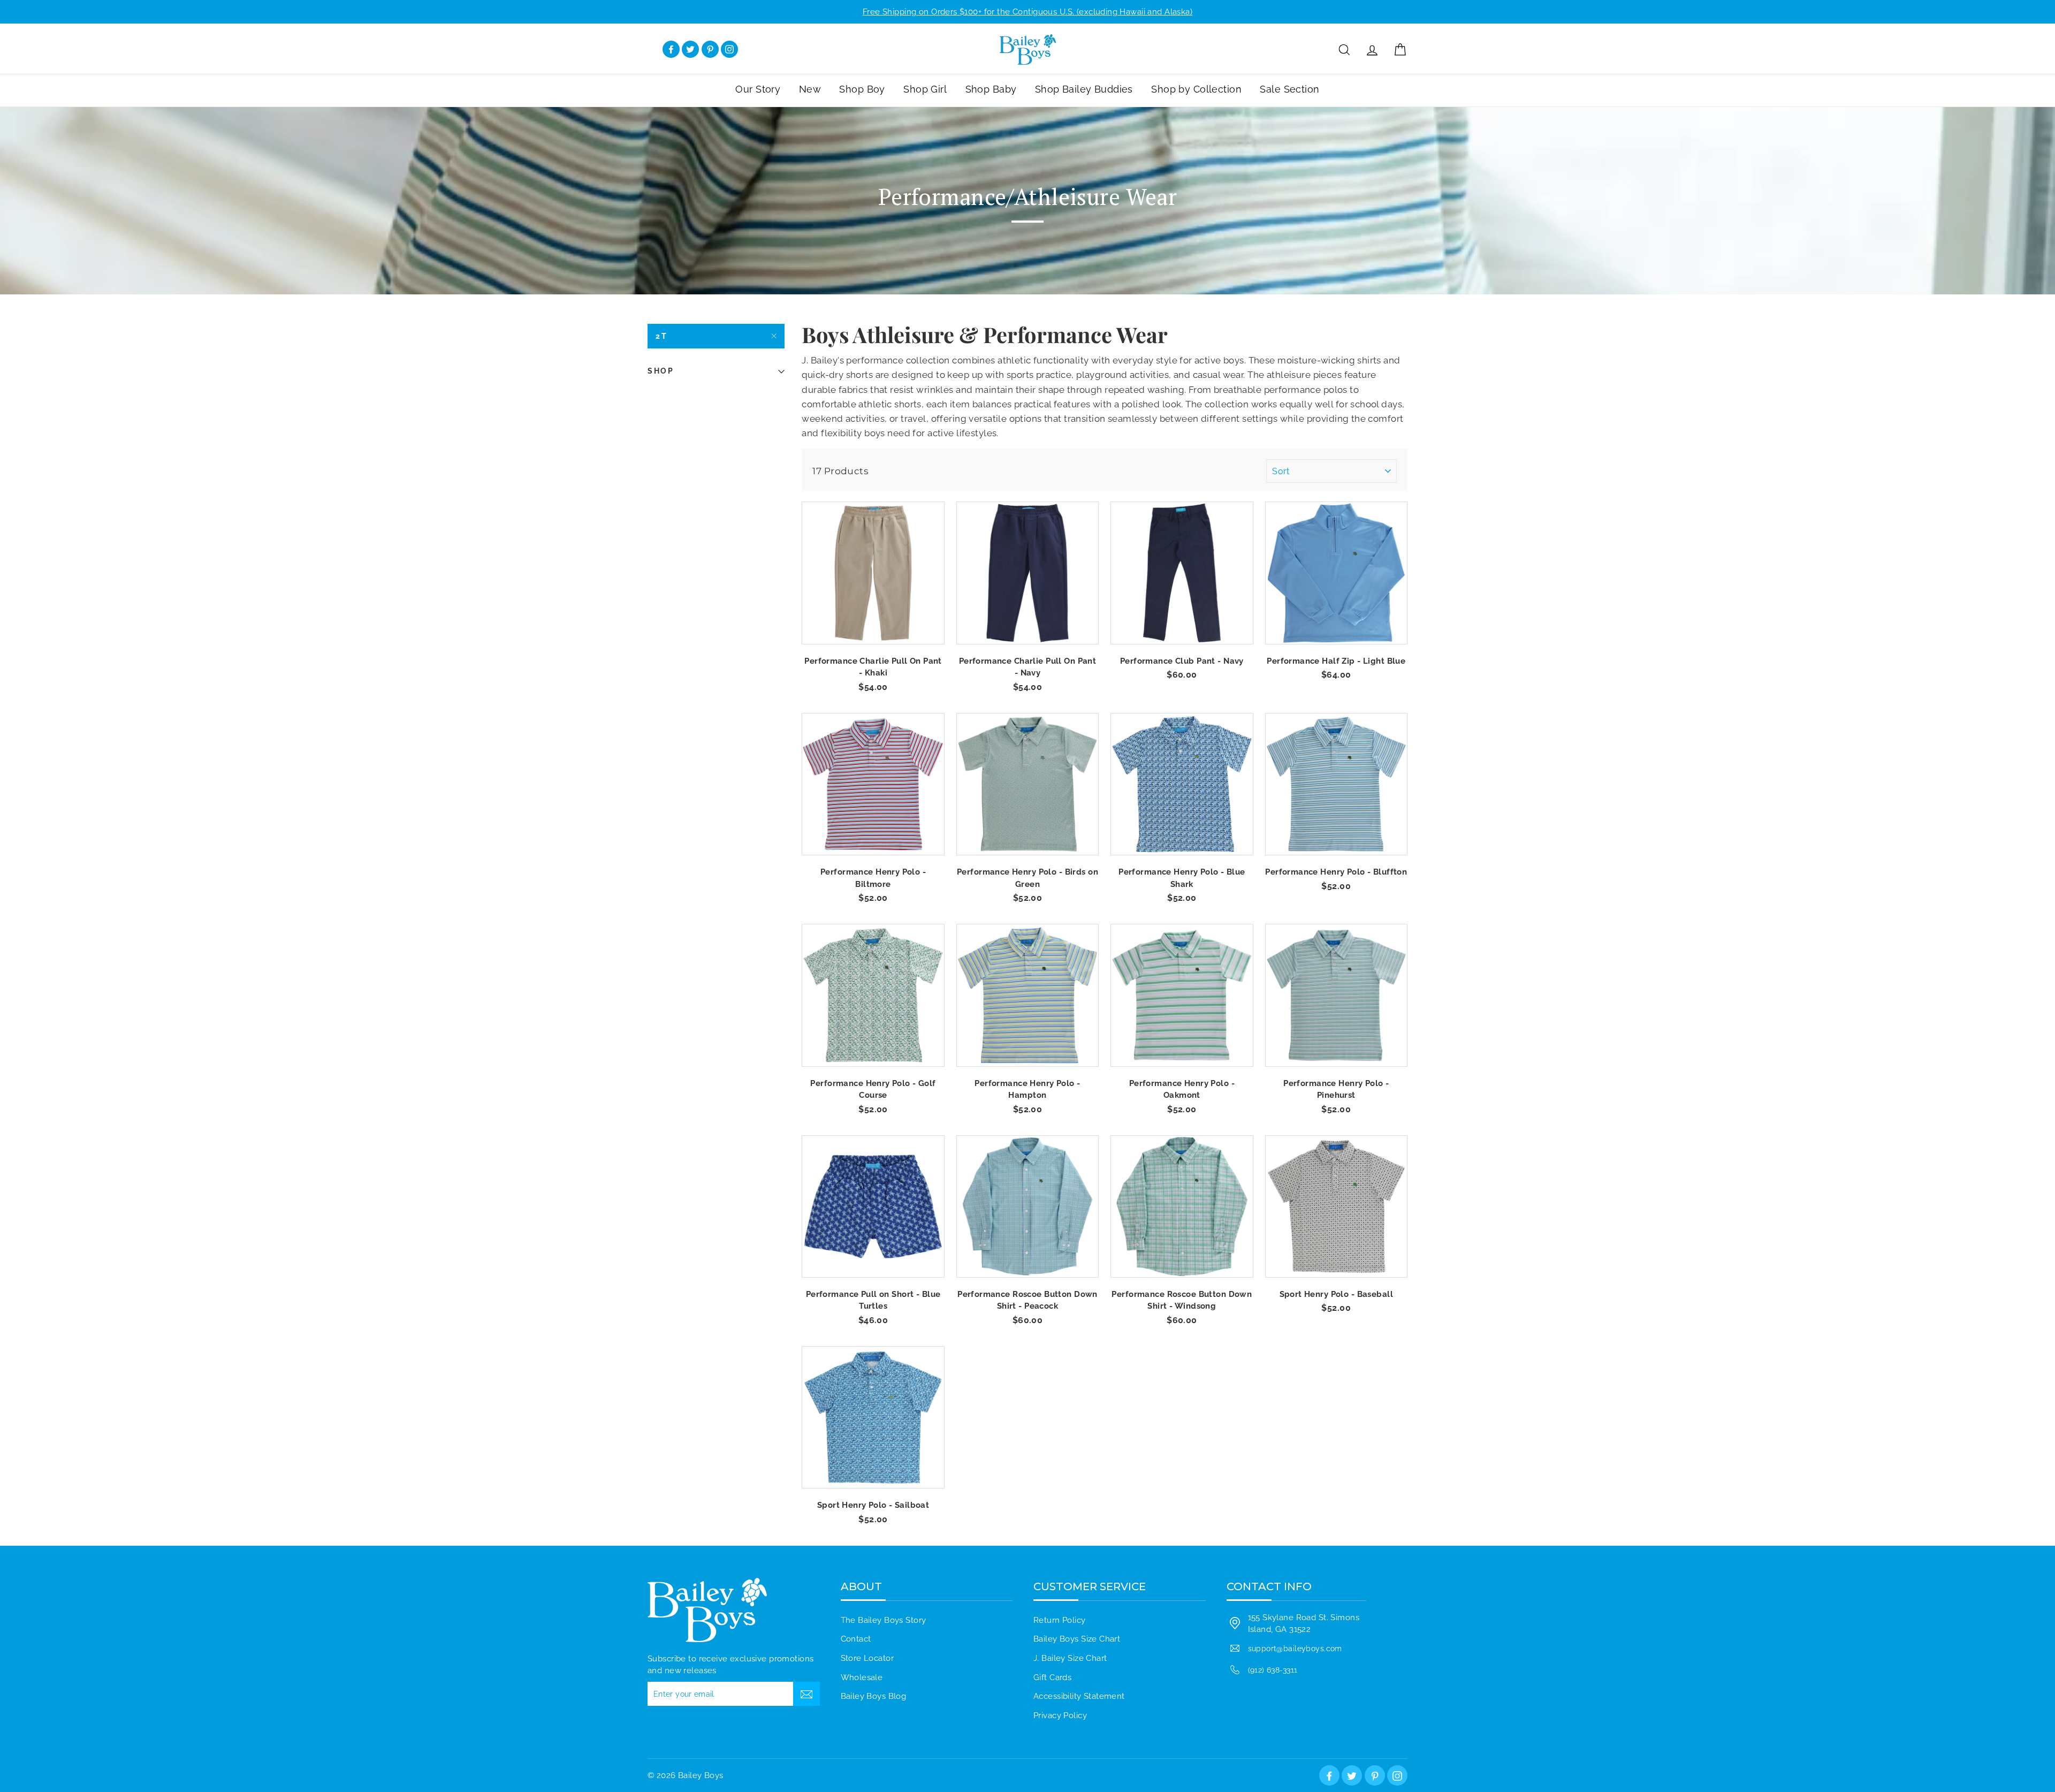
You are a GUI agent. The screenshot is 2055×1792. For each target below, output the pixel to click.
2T (662, 336)
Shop (661, 371)
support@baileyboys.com (1295, 1648)
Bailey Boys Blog (874, 1696)
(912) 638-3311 (1273, 1670)
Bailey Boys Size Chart (1077, 1639)
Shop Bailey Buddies (1084, 89)
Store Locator (867, 1658)
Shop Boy (862, 89)
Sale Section (1289, 89)
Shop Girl (925, 89)
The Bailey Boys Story (884, 1620)
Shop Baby (991, 89)
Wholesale (862, 1677)
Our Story (758, 89)
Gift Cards (1052, 1677)
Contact (856, 1639)
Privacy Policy (1060, 1715)
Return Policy (1060, 1620)
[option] (1027, 12)
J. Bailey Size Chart (1070, 1658)
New (810, 89)
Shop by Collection (1196, 89)
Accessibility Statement (1079, 1696)
